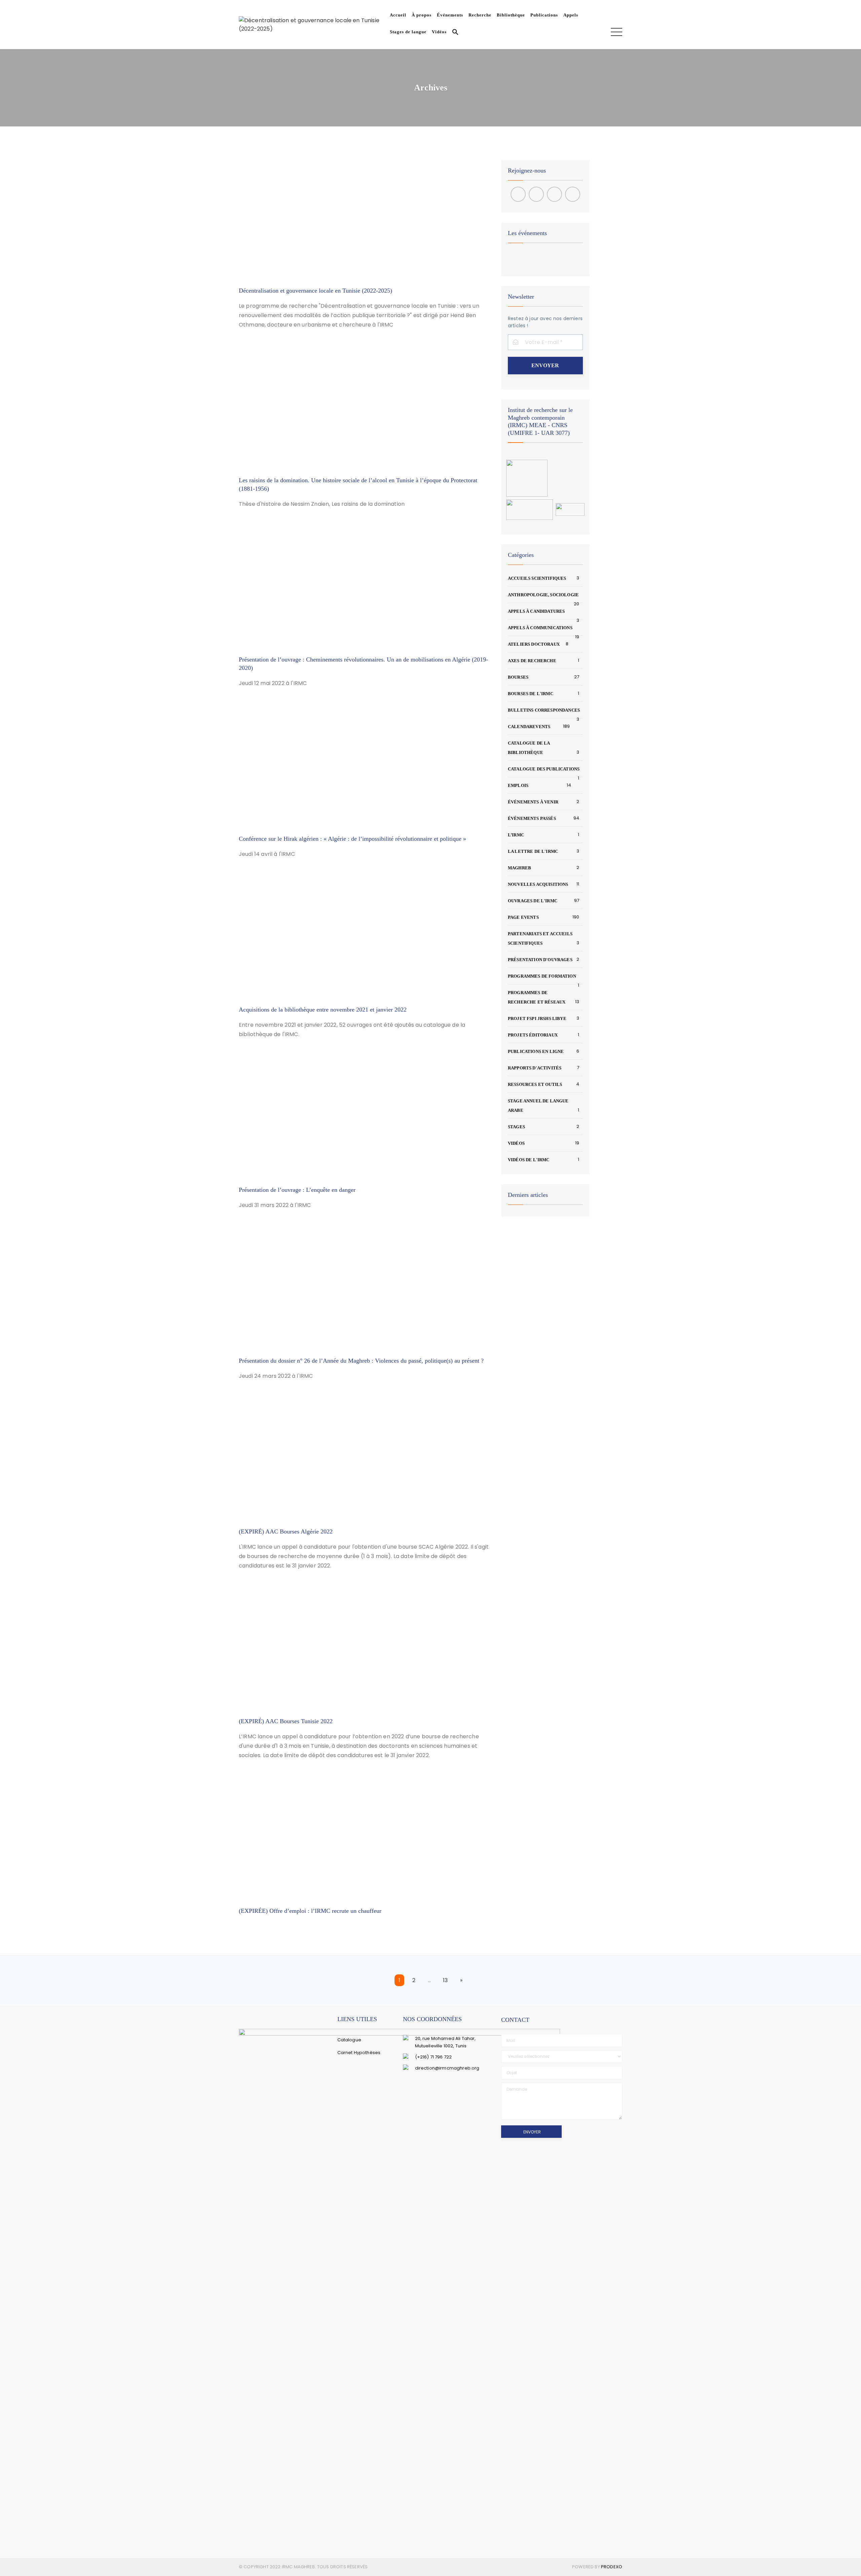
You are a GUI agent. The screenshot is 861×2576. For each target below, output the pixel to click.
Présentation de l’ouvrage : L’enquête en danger (297, 1190)
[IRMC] (313, 24)
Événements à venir (533, 802)
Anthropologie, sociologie (543, 595)
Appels (571, 15)
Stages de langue (408, 32)
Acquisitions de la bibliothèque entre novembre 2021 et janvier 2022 (323, 1010)
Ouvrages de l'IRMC (533, 901)
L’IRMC (516, 835)
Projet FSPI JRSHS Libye (537, 1018)
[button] (454, 33)
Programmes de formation (542, 976)
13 (445, 1980)
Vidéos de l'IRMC (529, 1160)
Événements (450, 15)
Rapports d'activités (535, 1068)
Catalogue (349, 2040)
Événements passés (532, 818)
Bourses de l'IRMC (531, 694)
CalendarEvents (529, 727)
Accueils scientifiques (537, 578)
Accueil (398, 15)
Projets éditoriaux (533, 1035)
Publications (544, 15)
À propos (422, 15)
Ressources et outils (535, 1084)
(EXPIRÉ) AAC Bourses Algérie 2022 (286, 1531)
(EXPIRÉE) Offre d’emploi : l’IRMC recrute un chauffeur (310, 1911)
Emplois (518, 785)
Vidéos (439, 32)
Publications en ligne (536, 1051)
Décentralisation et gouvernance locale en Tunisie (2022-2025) (315, 291)
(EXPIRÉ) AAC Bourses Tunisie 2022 (286, 1721)
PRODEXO (612, 2567)
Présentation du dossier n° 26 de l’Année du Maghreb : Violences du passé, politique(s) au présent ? (361, 1361)
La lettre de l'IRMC (533, 851)
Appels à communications (540, 628)
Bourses (518, 677)
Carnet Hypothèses (359, 2053)
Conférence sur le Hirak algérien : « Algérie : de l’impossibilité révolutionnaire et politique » (352, 839)
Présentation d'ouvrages (540, 960)
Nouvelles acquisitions (538, 884)
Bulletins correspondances (544, 710)
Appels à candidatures (536, 611)
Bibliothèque (511, 15)
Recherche (480, 15)
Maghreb (519, 868)
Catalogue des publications (544, 769)
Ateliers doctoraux (534, 644)
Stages (516, 1127)
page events (523, 917)
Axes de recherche (532, 661)
